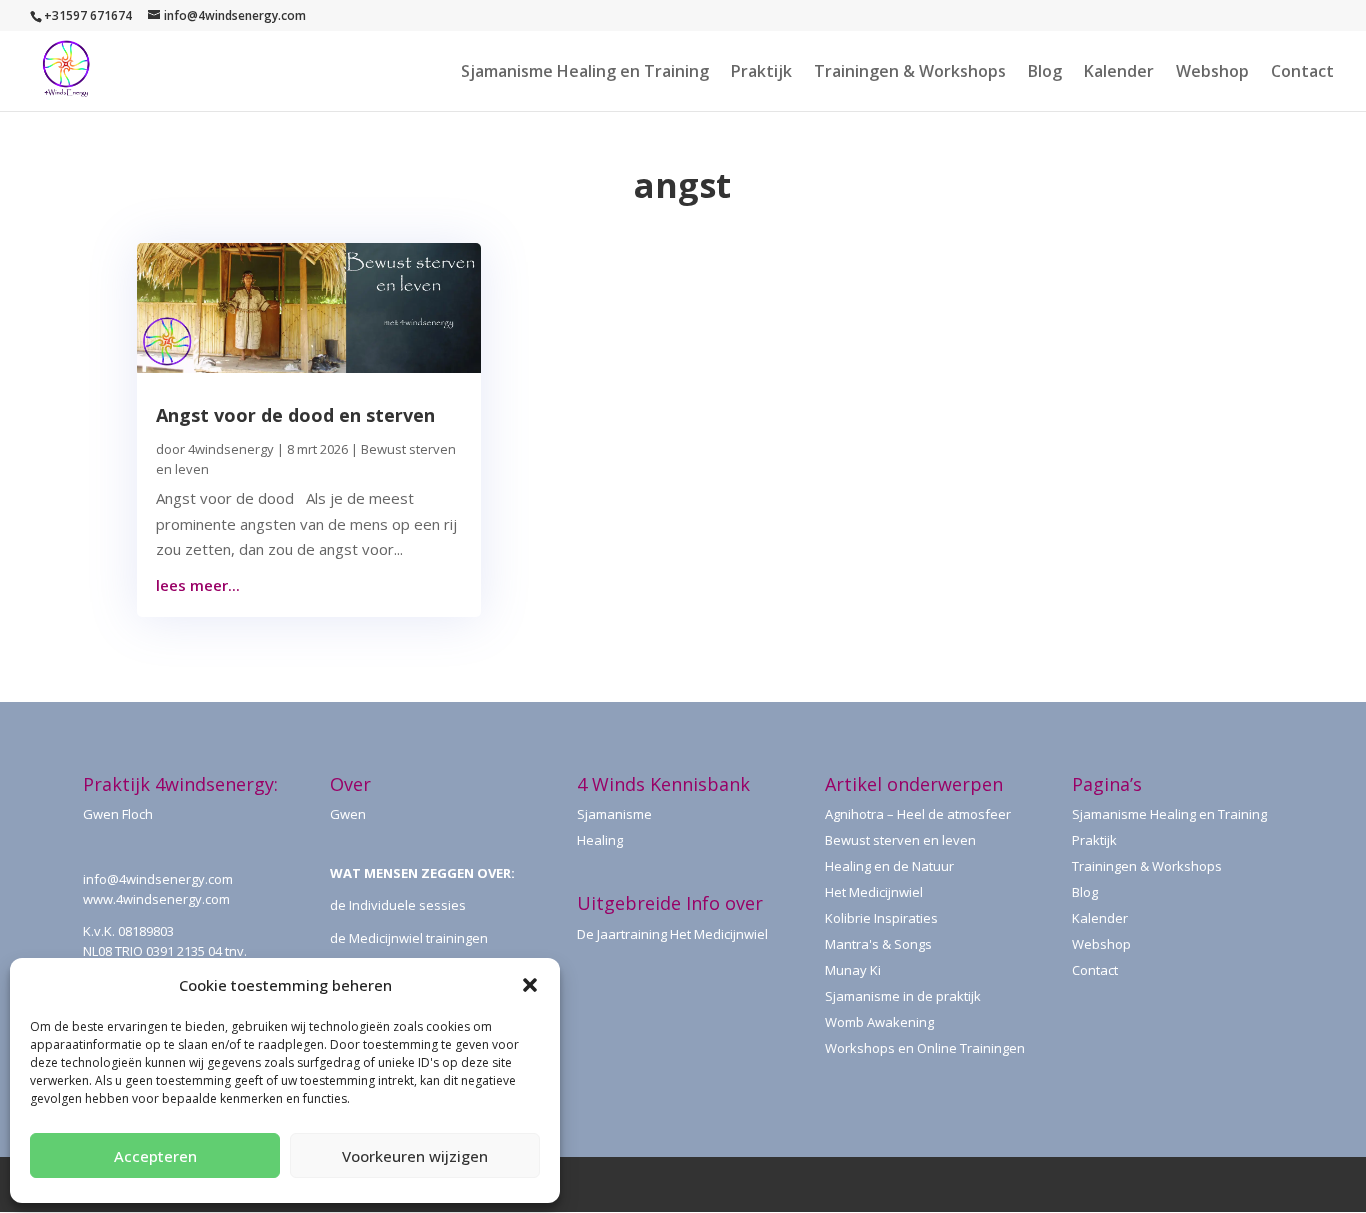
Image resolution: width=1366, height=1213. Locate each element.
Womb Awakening (879, 1022)
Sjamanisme (614, 814)
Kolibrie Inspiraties (881, 918)
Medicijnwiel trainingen (418, 938)
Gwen (348, 814)
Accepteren (155, 1156)
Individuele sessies (407, 905)
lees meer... (198, 585)
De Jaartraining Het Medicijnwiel (672, 934)
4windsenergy (231, 449)
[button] (530, 985)
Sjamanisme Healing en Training (585, 73)
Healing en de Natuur (889, 866)
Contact (1302, 73)
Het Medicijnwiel (874, 892)
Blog (1045, 73)
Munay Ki (853, 970)
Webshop (1212, 73)
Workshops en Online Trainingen (925, 1048)
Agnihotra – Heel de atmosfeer (918, 814)
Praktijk (761, 73)
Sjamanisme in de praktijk (903, 996)
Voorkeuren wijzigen (415, 1156)
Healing (600, 840)
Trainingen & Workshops (910, 73)
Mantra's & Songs (878, 944)
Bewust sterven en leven (900, 840)
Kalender (1119, 73)
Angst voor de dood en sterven (295, 415)
